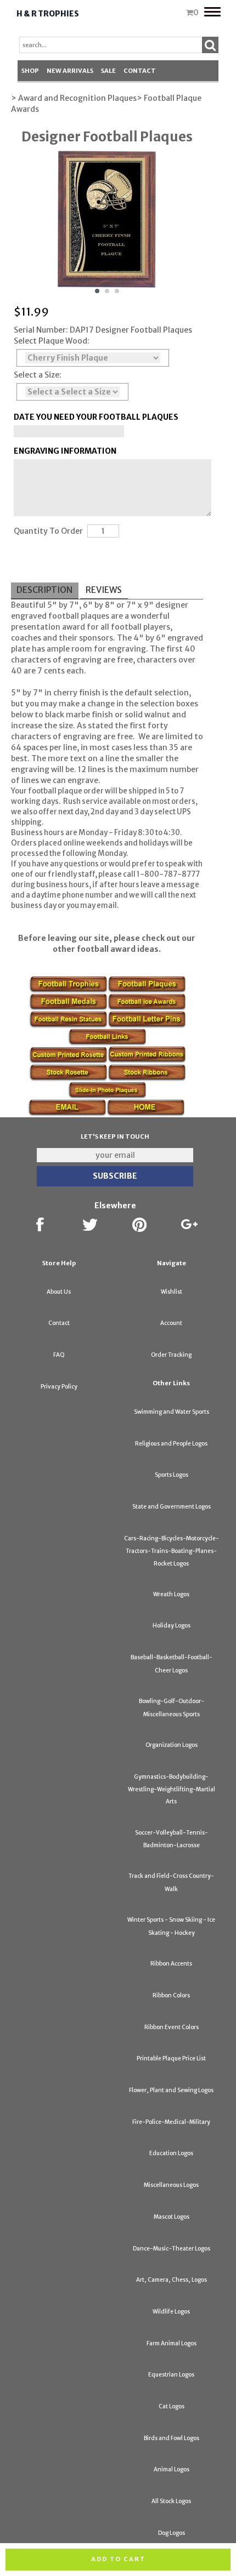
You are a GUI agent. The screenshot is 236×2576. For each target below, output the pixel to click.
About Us (59, 1292)
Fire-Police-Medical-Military (171, 2122)
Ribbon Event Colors (172, 2027)
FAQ (59, 1355)
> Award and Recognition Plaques (74, 98)
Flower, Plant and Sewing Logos (171, 2090)
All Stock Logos (171, 2501)
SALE (108, 71)
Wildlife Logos (171, 2312)
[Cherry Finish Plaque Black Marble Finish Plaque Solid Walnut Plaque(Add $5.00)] (93, 358)
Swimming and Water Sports (172, 1412)
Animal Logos (172, 2469)
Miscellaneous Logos (171, 2185)
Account (171, 1323)
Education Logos (171, 2153)
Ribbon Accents (171, 1964)
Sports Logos (172, 1475)
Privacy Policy (59, 1387)
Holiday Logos (172, 1626)
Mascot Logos (172, 2217)
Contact (140, 71)
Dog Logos (172, 2533)
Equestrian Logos (171, 2375)
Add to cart (118, 2559)
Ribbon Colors (171, 1995)
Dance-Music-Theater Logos (172, 2249)
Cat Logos (172, 2406)
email (107, 906)
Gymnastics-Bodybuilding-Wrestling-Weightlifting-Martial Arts (172, 1789)
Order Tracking (171, 1355)
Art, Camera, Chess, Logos (172, 2280)
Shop (30, 71)
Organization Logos (172, 1745)
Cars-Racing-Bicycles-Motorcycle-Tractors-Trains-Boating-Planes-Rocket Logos (172, 1551)
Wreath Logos (171, 1594)
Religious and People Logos (171, 1444)
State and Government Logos (172, 1507)
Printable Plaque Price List (171, 2058)
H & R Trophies (48, 14)
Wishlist (172, 1292)
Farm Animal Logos (172, 2343)
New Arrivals (70, 71)
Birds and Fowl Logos (172, 2438)
